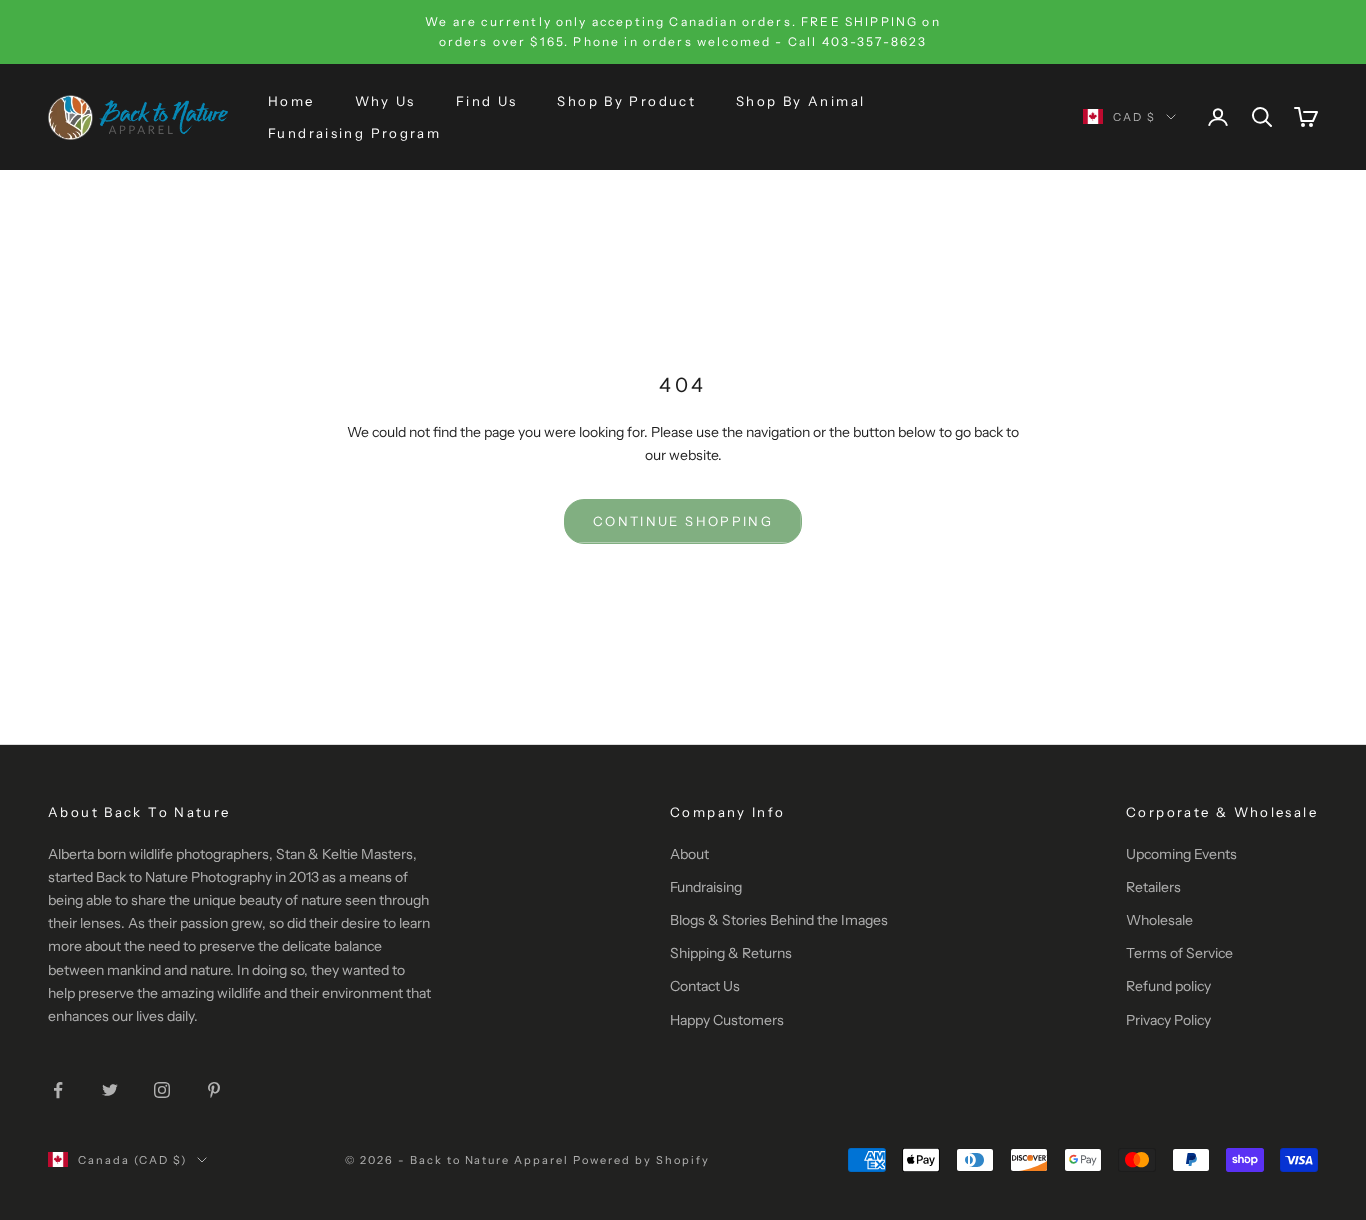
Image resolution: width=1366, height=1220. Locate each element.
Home (291, 100)
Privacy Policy (1168, 1020)
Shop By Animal (800, 100)
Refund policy (1168, 986)
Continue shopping (683, 521)
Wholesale (1159, 920)
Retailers (1153, 887)
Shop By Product (626, 100)
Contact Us (705, 986)
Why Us (385, 100)
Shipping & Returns (731, 953)
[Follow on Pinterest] (214, 1090)
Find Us (487, 100)
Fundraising (706, 887)
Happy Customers (727, 1020)
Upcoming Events (1181, 854)
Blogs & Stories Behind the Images (779, 920)
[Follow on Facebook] (58, 1090)
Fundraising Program (354, 133)
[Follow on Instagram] (162, 1090)
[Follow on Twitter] (110, 1090)
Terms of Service (1179, 953)
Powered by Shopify (641, 1160)
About (689, 854)
